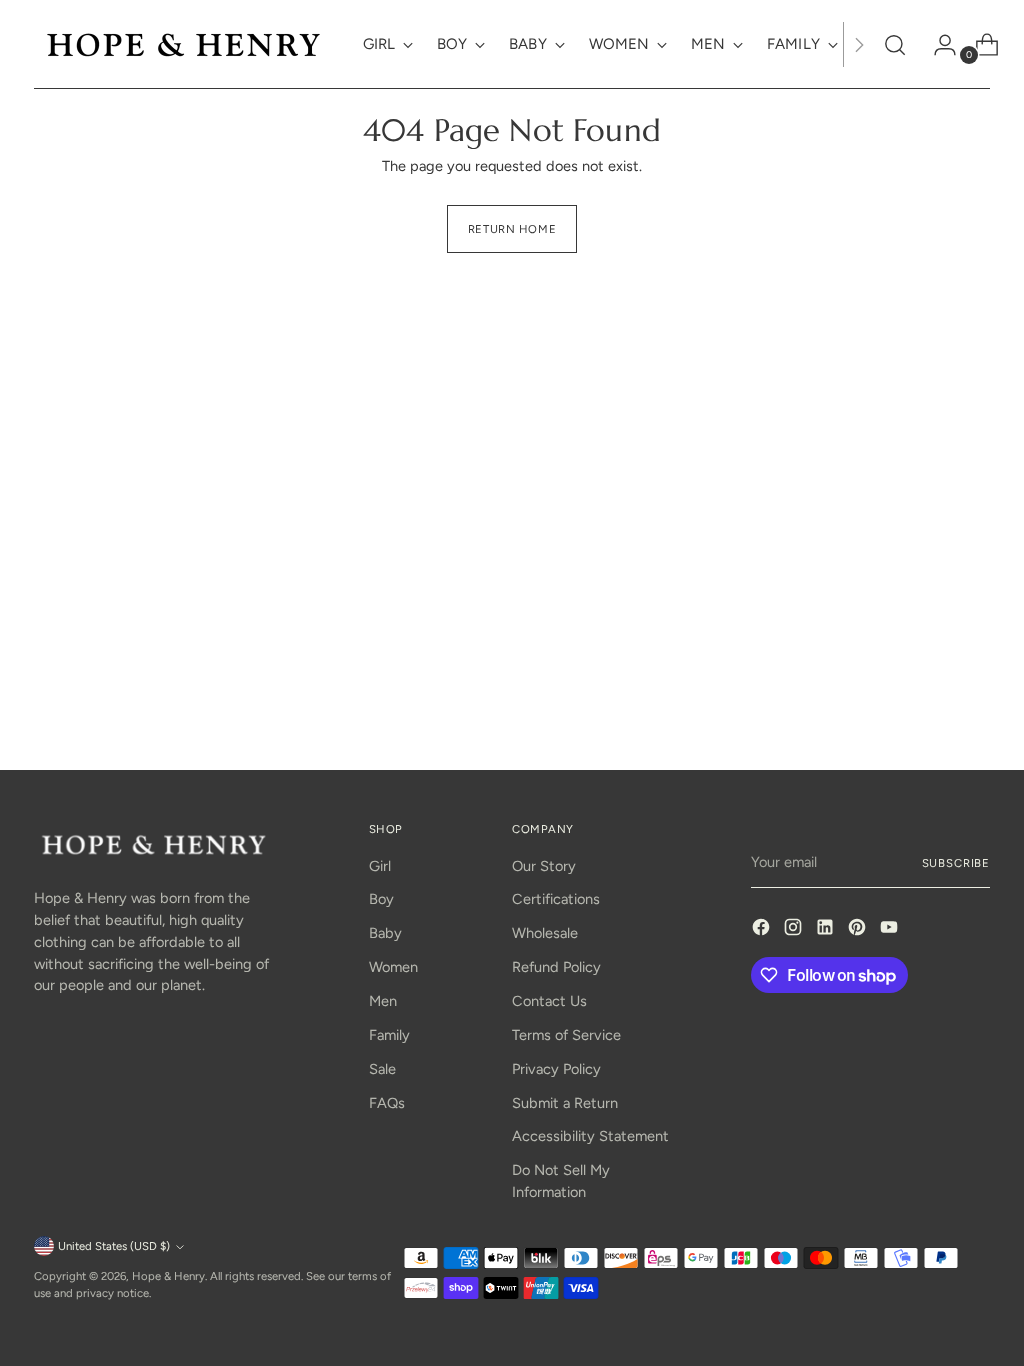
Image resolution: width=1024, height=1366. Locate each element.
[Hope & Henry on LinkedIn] (827, 930)
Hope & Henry (168, 1276)
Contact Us (549, 1001)
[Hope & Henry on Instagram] (795, 930)
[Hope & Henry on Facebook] (763, 930)
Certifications (556, 899)
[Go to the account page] (937, 45)
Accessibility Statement (590, 1136)
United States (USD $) (114, 1246)
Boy (381, 899)
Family (389, 1035)
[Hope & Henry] (184, 44)
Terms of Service (566, 1035)
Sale (382, 1069)
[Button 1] (859, 44)
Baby (385, 933)
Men (383, 1001)
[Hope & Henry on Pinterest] (859, 930)
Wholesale (545, 933)
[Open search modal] (895, 45)
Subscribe (956, 863)
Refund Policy (556, 967)
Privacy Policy (556, 1069)
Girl (380, 866)
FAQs (387, 1103)
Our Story (544, 866)
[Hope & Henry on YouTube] (891, 930)
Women (393, 967)
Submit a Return (565, 1103)
